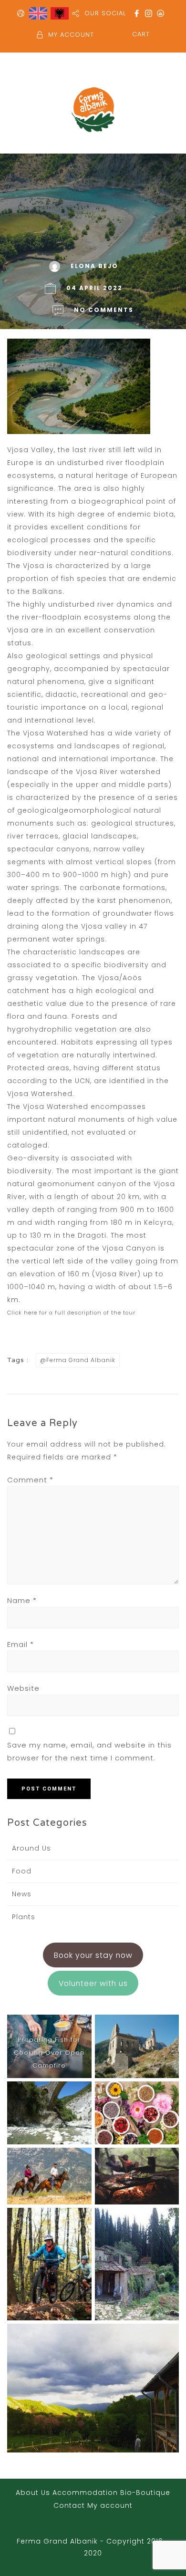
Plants (24, 1917)
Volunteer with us (93, 1983)
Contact (69, 2505)
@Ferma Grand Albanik (78, 1360)
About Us (33, 2493)
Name (22, 1600)
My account (110, 2505)
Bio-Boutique (145, 2493)
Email (21, 1644)
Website (23, 1688)
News (22, 1894)
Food (22, 1871)
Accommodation (85, 2493)
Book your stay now (93, 1955)
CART (141, 34)
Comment (30, 1480)
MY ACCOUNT (71, 35)
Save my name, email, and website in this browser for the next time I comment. (89, 1751)
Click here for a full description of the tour (71, 1313)
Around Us (31, 1848)
